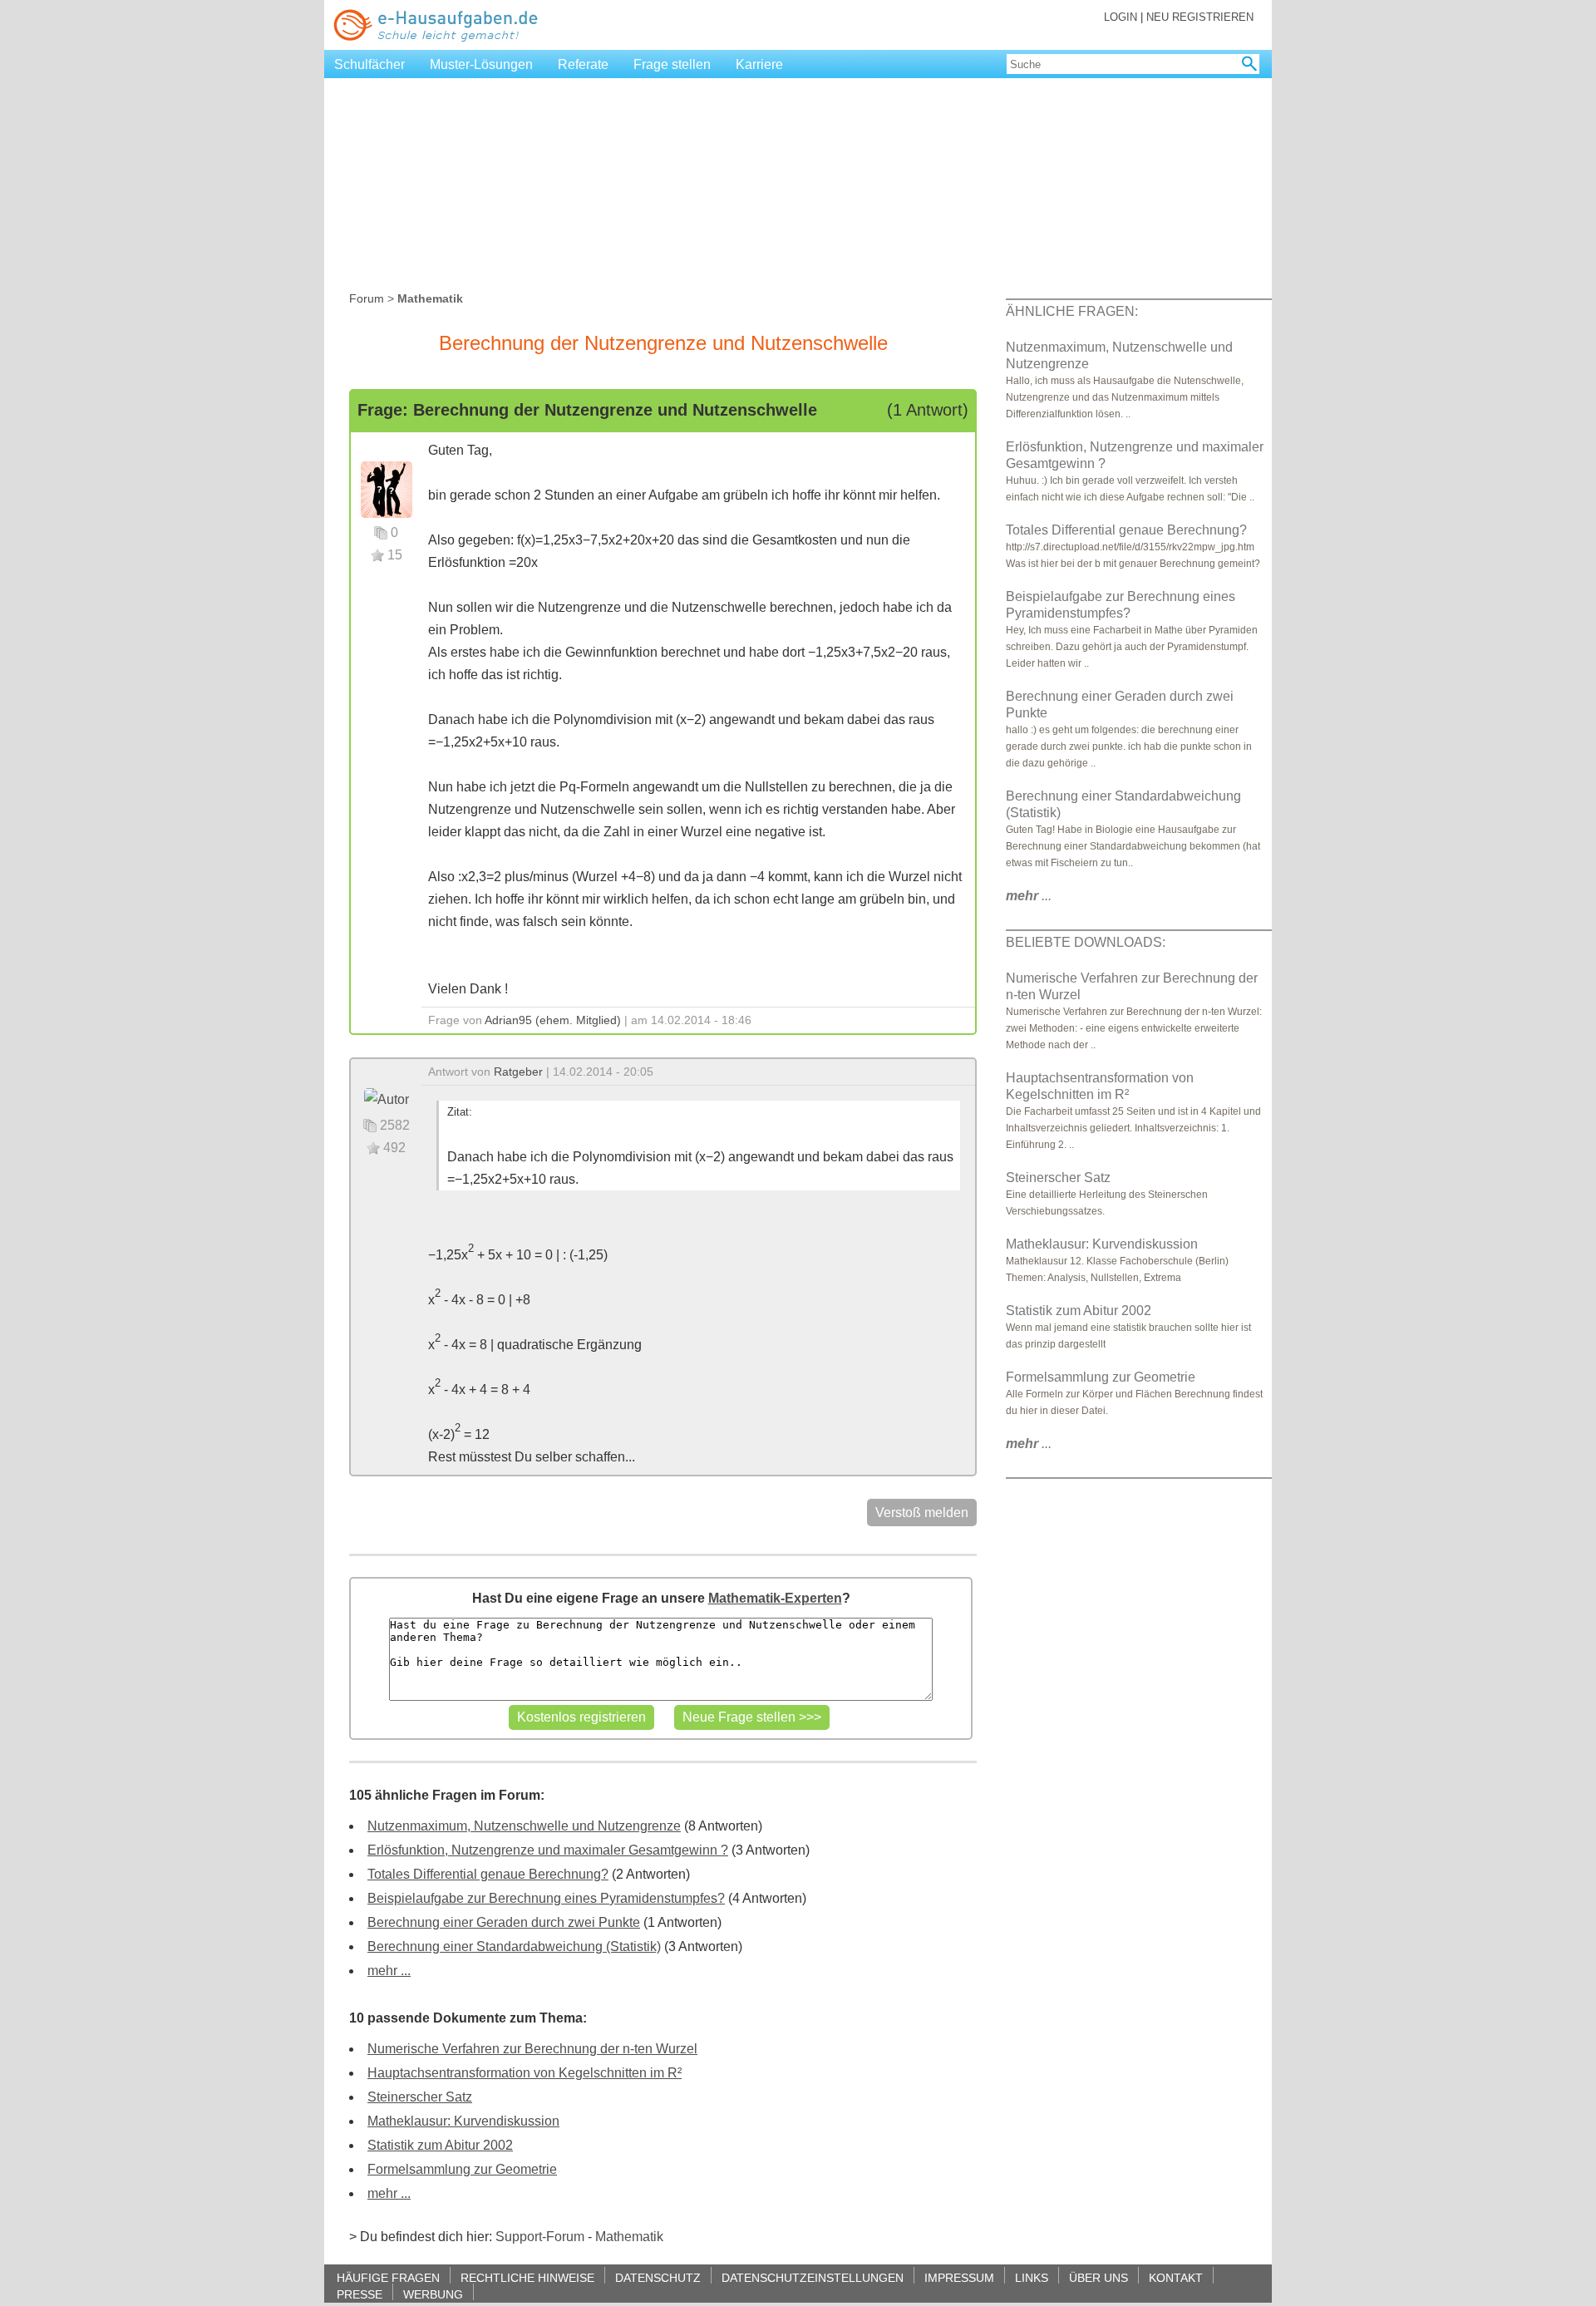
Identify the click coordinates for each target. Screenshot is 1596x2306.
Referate (583, 64)
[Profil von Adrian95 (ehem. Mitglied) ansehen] (387, 488)
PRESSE (360, 2294)
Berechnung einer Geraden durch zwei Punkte (504, 1922)
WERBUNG (433, 2294)
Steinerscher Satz (420, 2097)
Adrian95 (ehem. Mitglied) (553, 1020)
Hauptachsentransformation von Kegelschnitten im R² (525, 2073)
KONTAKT (1176, 2277)
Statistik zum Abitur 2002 (440, 2145)
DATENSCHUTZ (658, 2277)
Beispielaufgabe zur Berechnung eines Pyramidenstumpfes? (546, 1898)
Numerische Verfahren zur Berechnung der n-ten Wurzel (532, 2049)
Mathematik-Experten (775, 1598)
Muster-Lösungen (481, 64)
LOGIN (1121, 17)
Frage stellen (672, 64)
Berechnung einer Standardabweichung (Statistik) (514, 1946)
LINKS (1032, 2277)
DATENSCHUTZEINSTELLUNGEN (813, 2277)
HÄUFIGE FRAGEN (388, 2277)
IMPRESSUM (959, 2277)
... (1029, 896)
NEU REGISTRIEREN (1200, 17)
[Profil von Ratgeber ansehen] (387, 1099)
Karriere (759, 64)
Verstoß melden (922, 1513)
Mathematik (629, 2237)
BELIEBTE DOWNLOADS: (1086, 942)
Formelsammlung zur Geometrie (462, 2169)
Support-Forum (540, 2237)
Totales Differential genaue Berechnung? (488, 1874)
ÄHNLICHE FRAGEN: (1072, 311)
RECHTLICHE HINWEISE (527, 2277)
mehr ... (389, 1971)
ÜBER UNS (1098, 2277)
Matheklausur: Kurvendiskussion (463, 2121)
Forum (367, 298)
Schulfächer (369, 64)
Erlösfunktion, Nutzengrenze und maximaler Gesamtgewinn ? (548, 1850)
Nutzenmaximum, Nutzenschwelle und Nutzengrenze (524, 1826)
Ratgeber (518, 1072)
